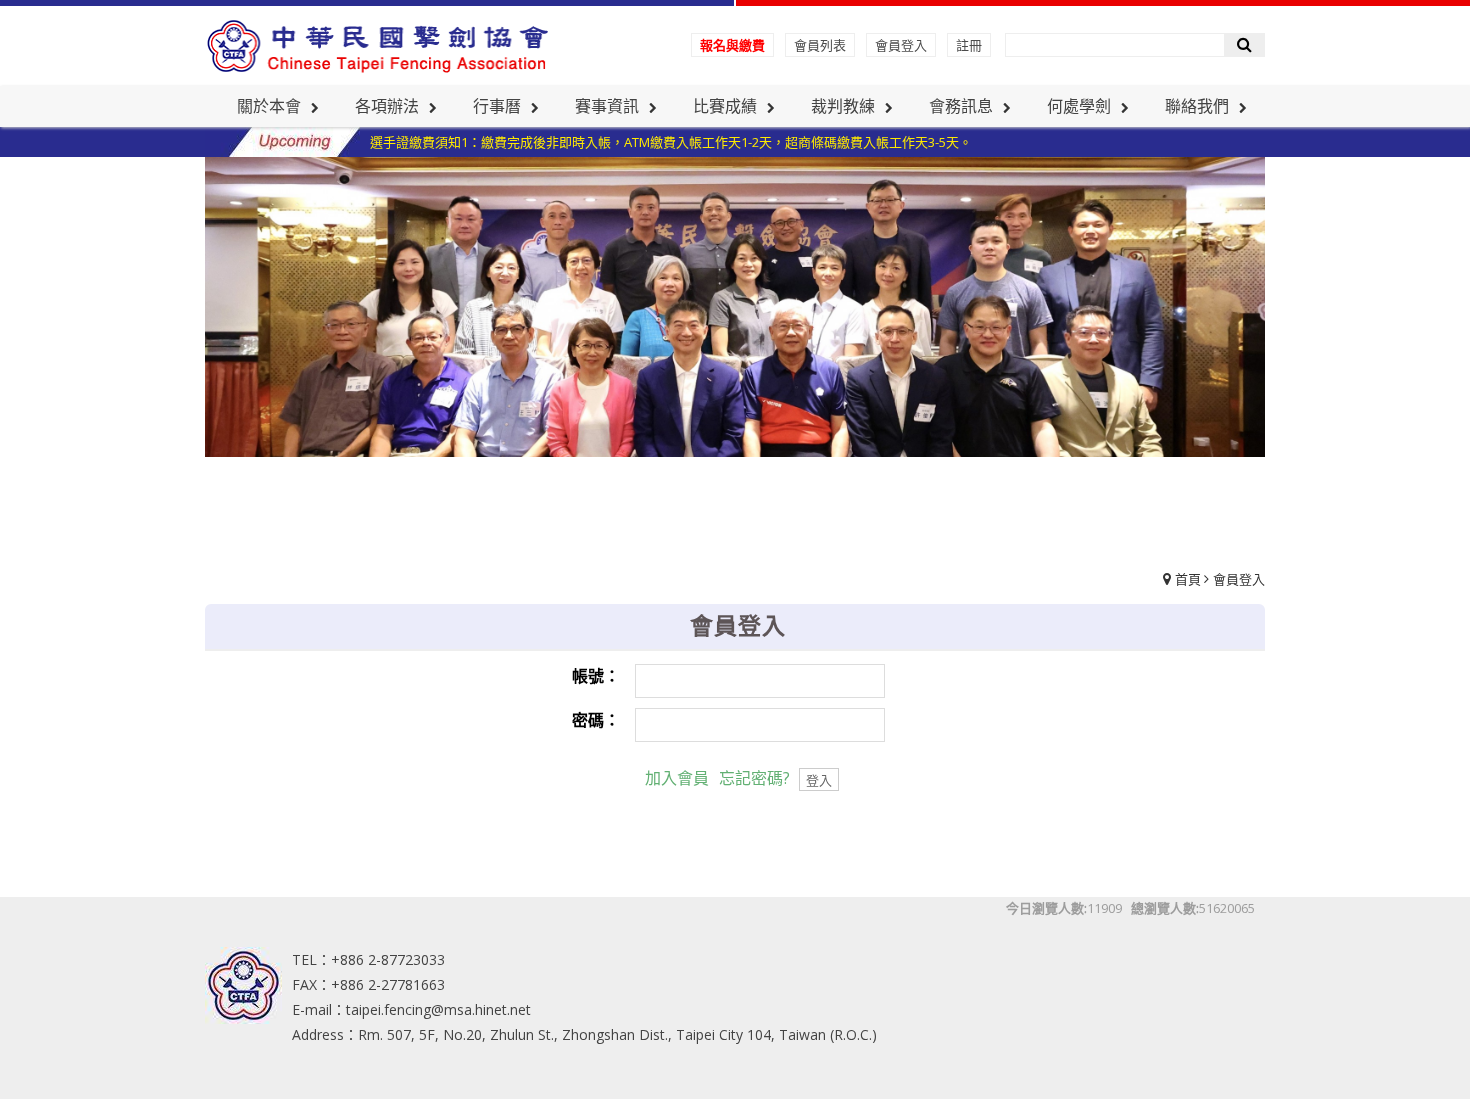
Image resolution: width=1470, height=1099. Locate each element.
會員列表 (820, 45)
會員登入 (901, 45)
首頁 (1188, 579)
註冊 (969, 45)
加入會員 (677, 778)
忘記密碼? (754, 778)
